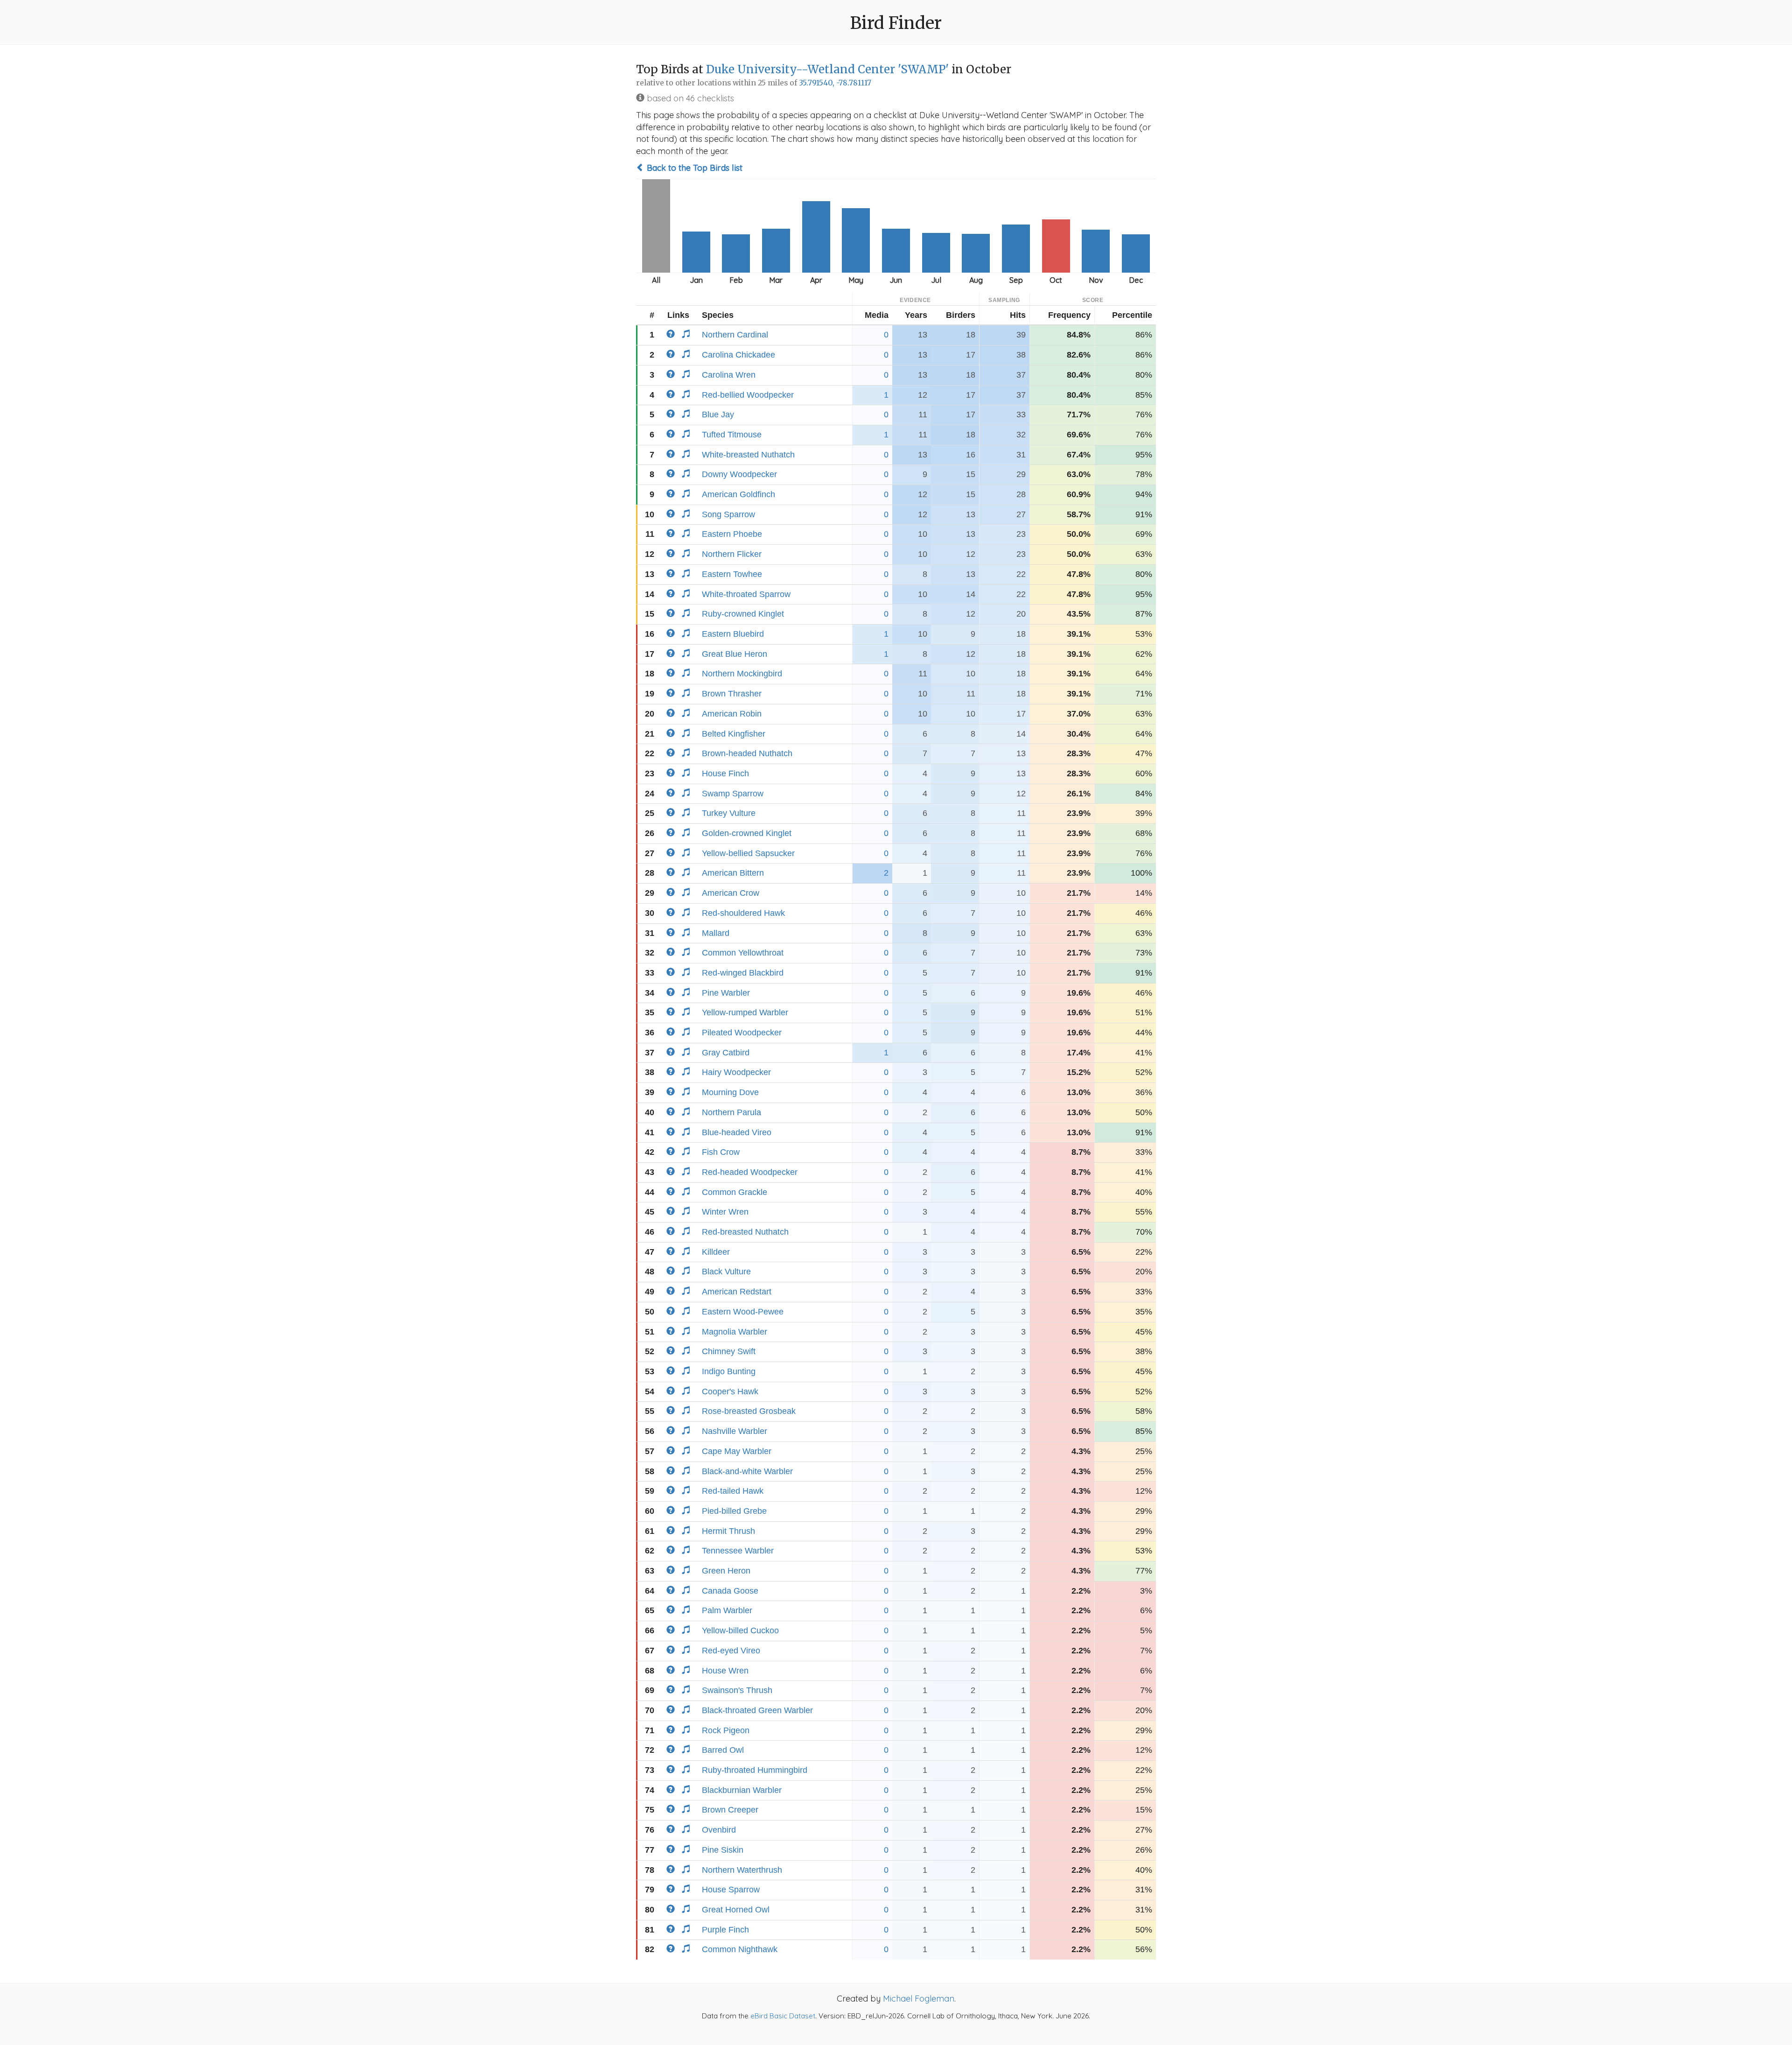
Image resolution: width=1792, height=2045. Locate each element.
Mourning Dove (730, 1092)
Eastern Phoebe (732, 534)
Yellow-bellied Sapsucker (748, 853)
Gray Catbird (726, 1053)
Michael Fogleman (919, 1999)
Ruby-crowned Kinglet (743, 614)
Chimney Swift (729, 1351)
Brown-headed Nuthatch (747, 753)
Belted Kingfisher (734, 734)
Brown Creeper (730, 1810)
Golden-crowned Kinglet (747, 833)
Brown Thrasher (732, 694)
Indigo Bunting (729, 1371)
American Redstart (737, 1292)
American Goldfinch (738, 494)
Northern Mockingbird (742, 674)
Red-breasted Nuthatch (745, 1232)
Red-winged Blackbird (743, 973)
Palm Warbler (727, 1610)
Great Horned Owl (736, 1910)
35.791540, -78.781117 (835, 83)
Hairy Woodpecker (736, 1072)
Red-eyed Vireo (731, 1651)
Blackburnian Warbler (742, 1790)
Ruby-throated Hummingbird (755, 1770)
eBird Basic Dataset (783, 2016)
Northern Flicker (732, 554)
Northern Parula (731, 1112)
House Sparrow (731, 1890)
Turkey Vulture (729, 813)
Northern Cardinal (735, 335)
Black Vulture (726, 1272)
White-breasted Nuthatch (748, 455)
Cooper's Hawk (730, 1391)
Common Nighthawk (740, 1949)
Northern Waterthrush (742, 1870)
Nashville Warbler (735, 1431)
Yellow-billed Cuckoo (740, 1630)
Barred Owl (723, 1750)
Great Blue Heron (735, 654)
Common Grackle (735, 1192)
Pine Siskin (723, 1850)
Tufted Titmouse (732, 435)
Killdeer (716, 1252)
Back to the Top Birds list (693, 168)
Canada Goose (730, 1591)
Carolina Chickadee (738, 355)
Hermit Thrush (728, 1531)
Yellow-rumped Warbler (745, 1012)
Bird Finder (896, 23)
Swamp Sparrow (733, 794)
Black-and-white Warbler (747, 1471)
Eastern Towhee (732, 574)
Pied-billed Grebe (734, 1511)
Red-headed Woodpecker (750, 1172)
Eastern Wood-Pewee (743, 1312)
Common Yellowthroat (743, 953)
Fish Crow (721, 1152)
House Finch (725, 773)
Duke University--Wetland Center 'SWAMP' (827, 69)
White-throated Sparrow (746, 594)
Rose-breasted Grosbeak (749, 1411)
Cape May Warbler (737, 1451)
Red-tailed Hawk (733, 1491)
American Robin (732, 714)
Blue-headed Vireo (737, 1132)
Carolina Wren (729, 375)
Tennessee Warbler (738, 1551)
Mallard (716, 933)
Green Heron (726, 1571)
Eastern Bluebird (733, 634)
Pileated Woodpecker (742, 1033)
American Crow (731, 893)
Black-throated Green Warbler (757, 1710)
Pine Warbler (726, 993)
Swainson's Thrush (737, 1690)
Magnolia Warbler (735, 1332)
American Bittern (733, 873)
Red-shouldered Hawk (743, 913)
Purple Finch (725, 1930)
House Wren (725, 1671)
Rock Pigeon (726, 1730)
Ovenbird (719, 1830)
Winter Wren (725, 1212)
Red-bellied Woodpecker (748, 395)
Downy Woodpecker (739, 474)
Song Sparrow (728, 514)
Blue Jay (718, 415)
